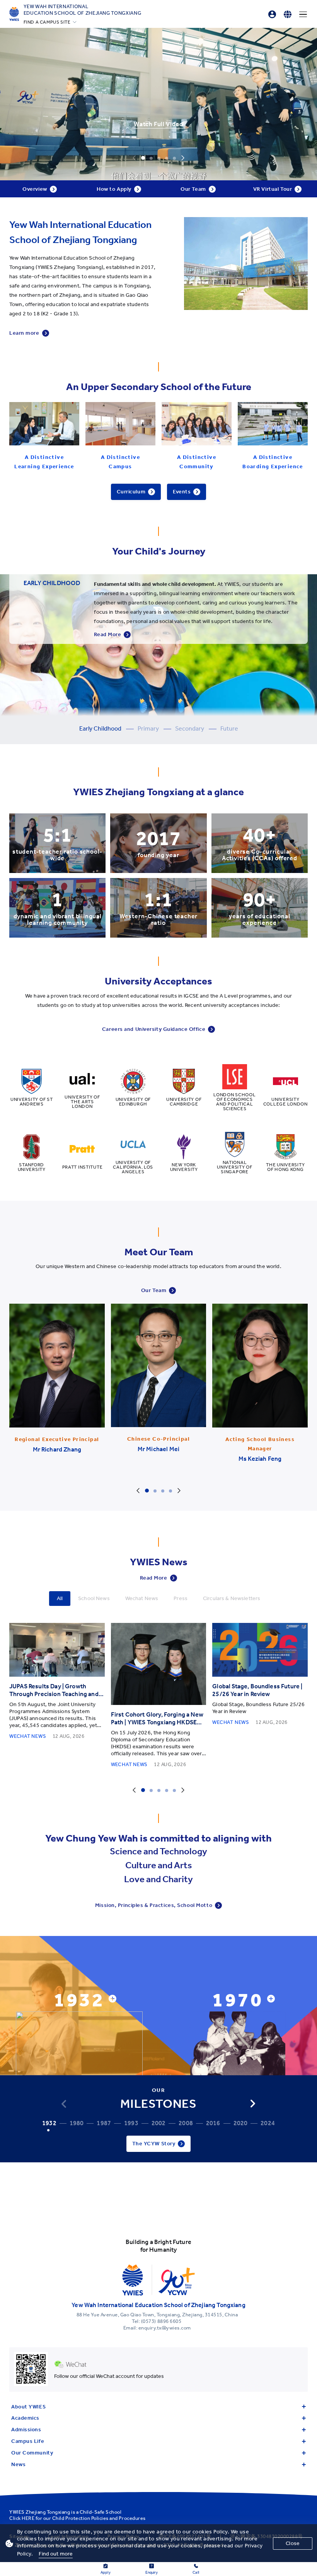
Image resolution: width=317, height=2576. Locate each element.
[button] (253, 2104)
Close (293, 2543)
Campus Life (28, 2441)
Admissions (26, 2430)
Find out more (56, 2554)
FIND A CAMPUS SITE (47, 22)
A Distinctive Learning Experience (44, 462)
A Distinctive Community (197, 462)
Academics (25, 2418)
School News (94, 1598)
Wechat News (142, 1598)
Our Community (32, 2453)
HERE (28, 2518)
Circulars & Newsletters (232, 1598)
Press (181, 1598)
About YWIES (28, 2407)
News (18, 2464)
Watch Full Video (158, 124)
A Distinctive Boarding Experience (273, 462)
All (60, 1598)
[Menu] (303, 14)
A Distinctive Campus (120, 462)
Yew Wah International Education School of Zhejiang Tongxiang (83, 10)
